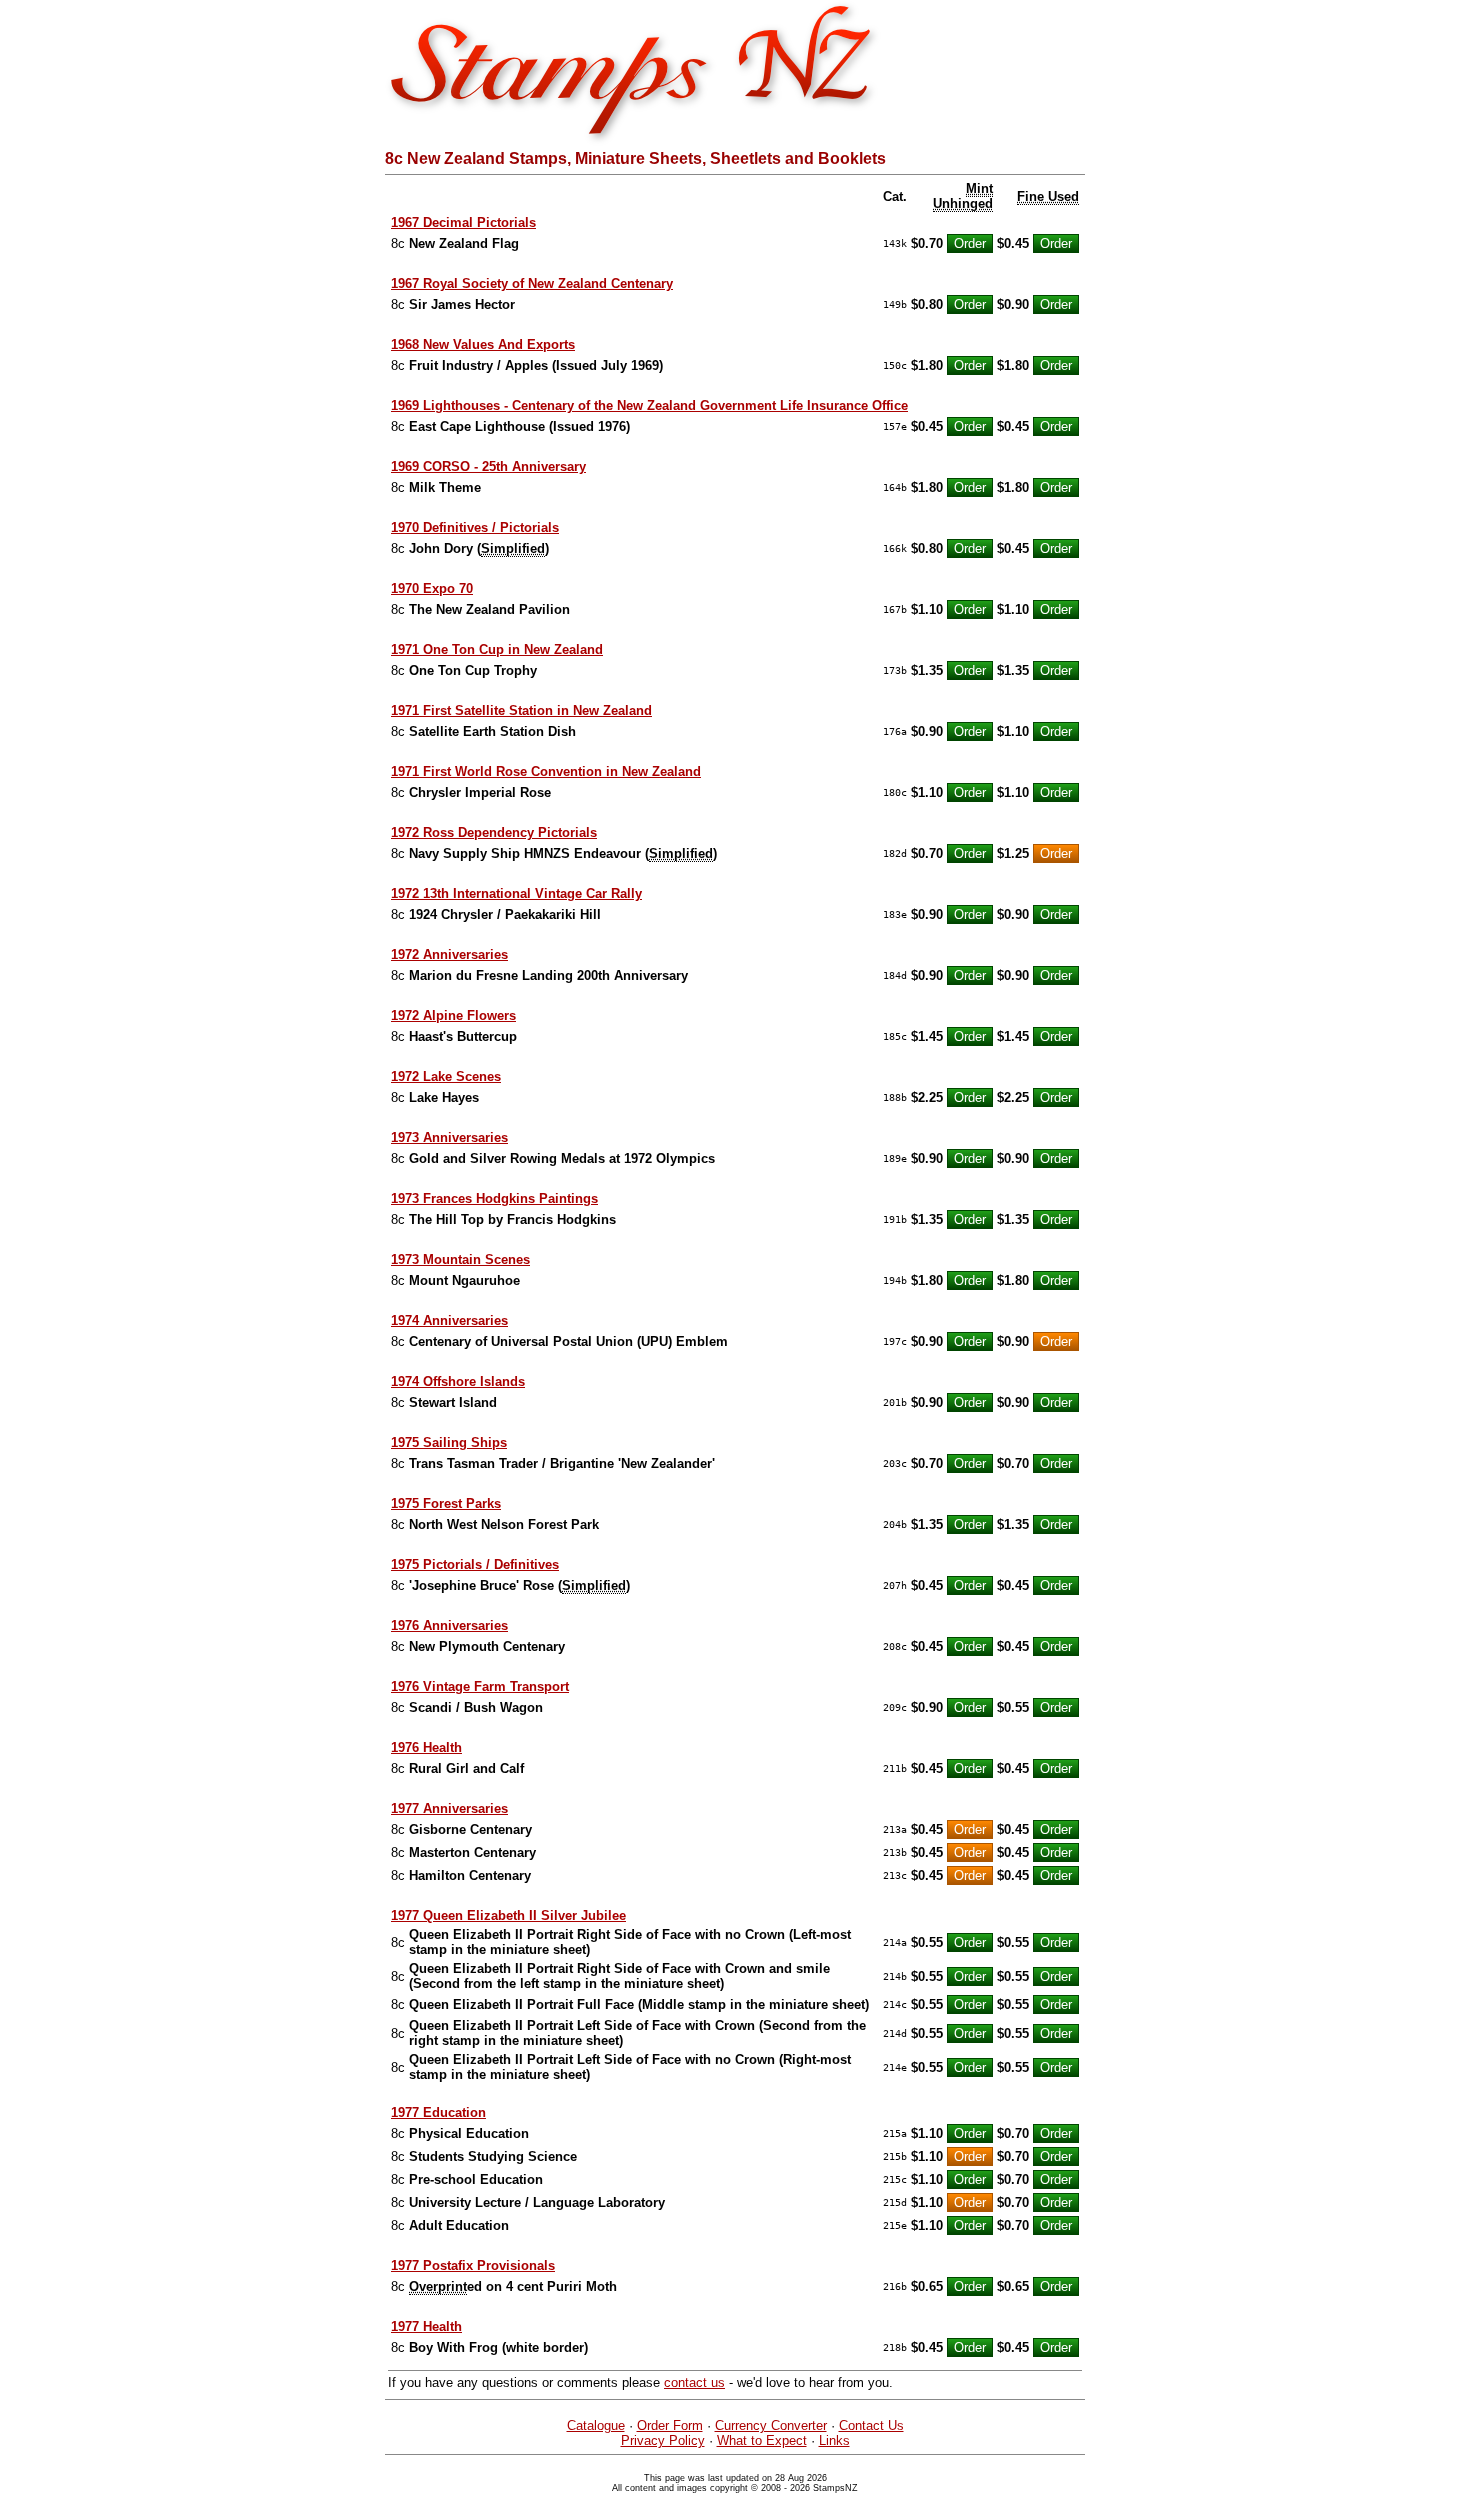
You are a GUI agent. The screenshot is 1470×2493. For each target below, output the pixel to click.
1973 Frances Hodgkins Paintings (494, 1198)
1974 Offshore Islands (458, 1381)
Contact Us (871, 2425)
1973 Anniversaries (449, 1137)
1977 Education (438, 2112)
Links (834, 2440)
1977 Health (426, 2326)
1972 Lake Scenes (446, 1076)
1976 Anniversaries (449, 1625)
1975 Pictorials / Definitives (475, 1564)
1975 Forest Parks (446, 1503)
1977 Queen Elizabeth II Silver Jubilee (508, 1915)
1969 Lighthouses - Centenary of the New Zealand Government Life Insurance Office (649, 405)
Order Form (670, 2425)
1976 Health (426, 1747)
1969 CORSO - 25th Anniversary (488, 466)
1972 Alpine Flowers (453, 1015)
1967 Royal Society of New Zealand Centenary (532, 283)
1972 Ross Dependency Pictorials (494, 832)
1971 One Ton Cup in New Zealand (497, 649)
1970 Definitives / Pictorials (475, 527)
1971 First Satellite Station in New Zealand (521, 710)
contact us (694, 2382)
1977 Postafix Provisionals (473, 2265)
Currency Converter (771, 2425)
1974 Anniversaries (449, 1320)
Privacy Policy (663, 2440)
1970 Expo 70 (432, 588)
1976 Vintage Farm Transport (480, 1686)
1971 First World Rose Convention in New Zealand (546, 771)
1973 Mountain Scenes (460, 1259)
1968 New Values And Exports (483, 344)
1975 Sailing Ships (449, 1442)
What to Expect (762, 2440)
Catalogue (596, 2425)
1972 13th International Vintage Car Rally (516, 893)
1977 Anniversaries (449, 1808)
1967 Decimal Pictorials (463, 222)
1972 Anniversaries (449, 954)
